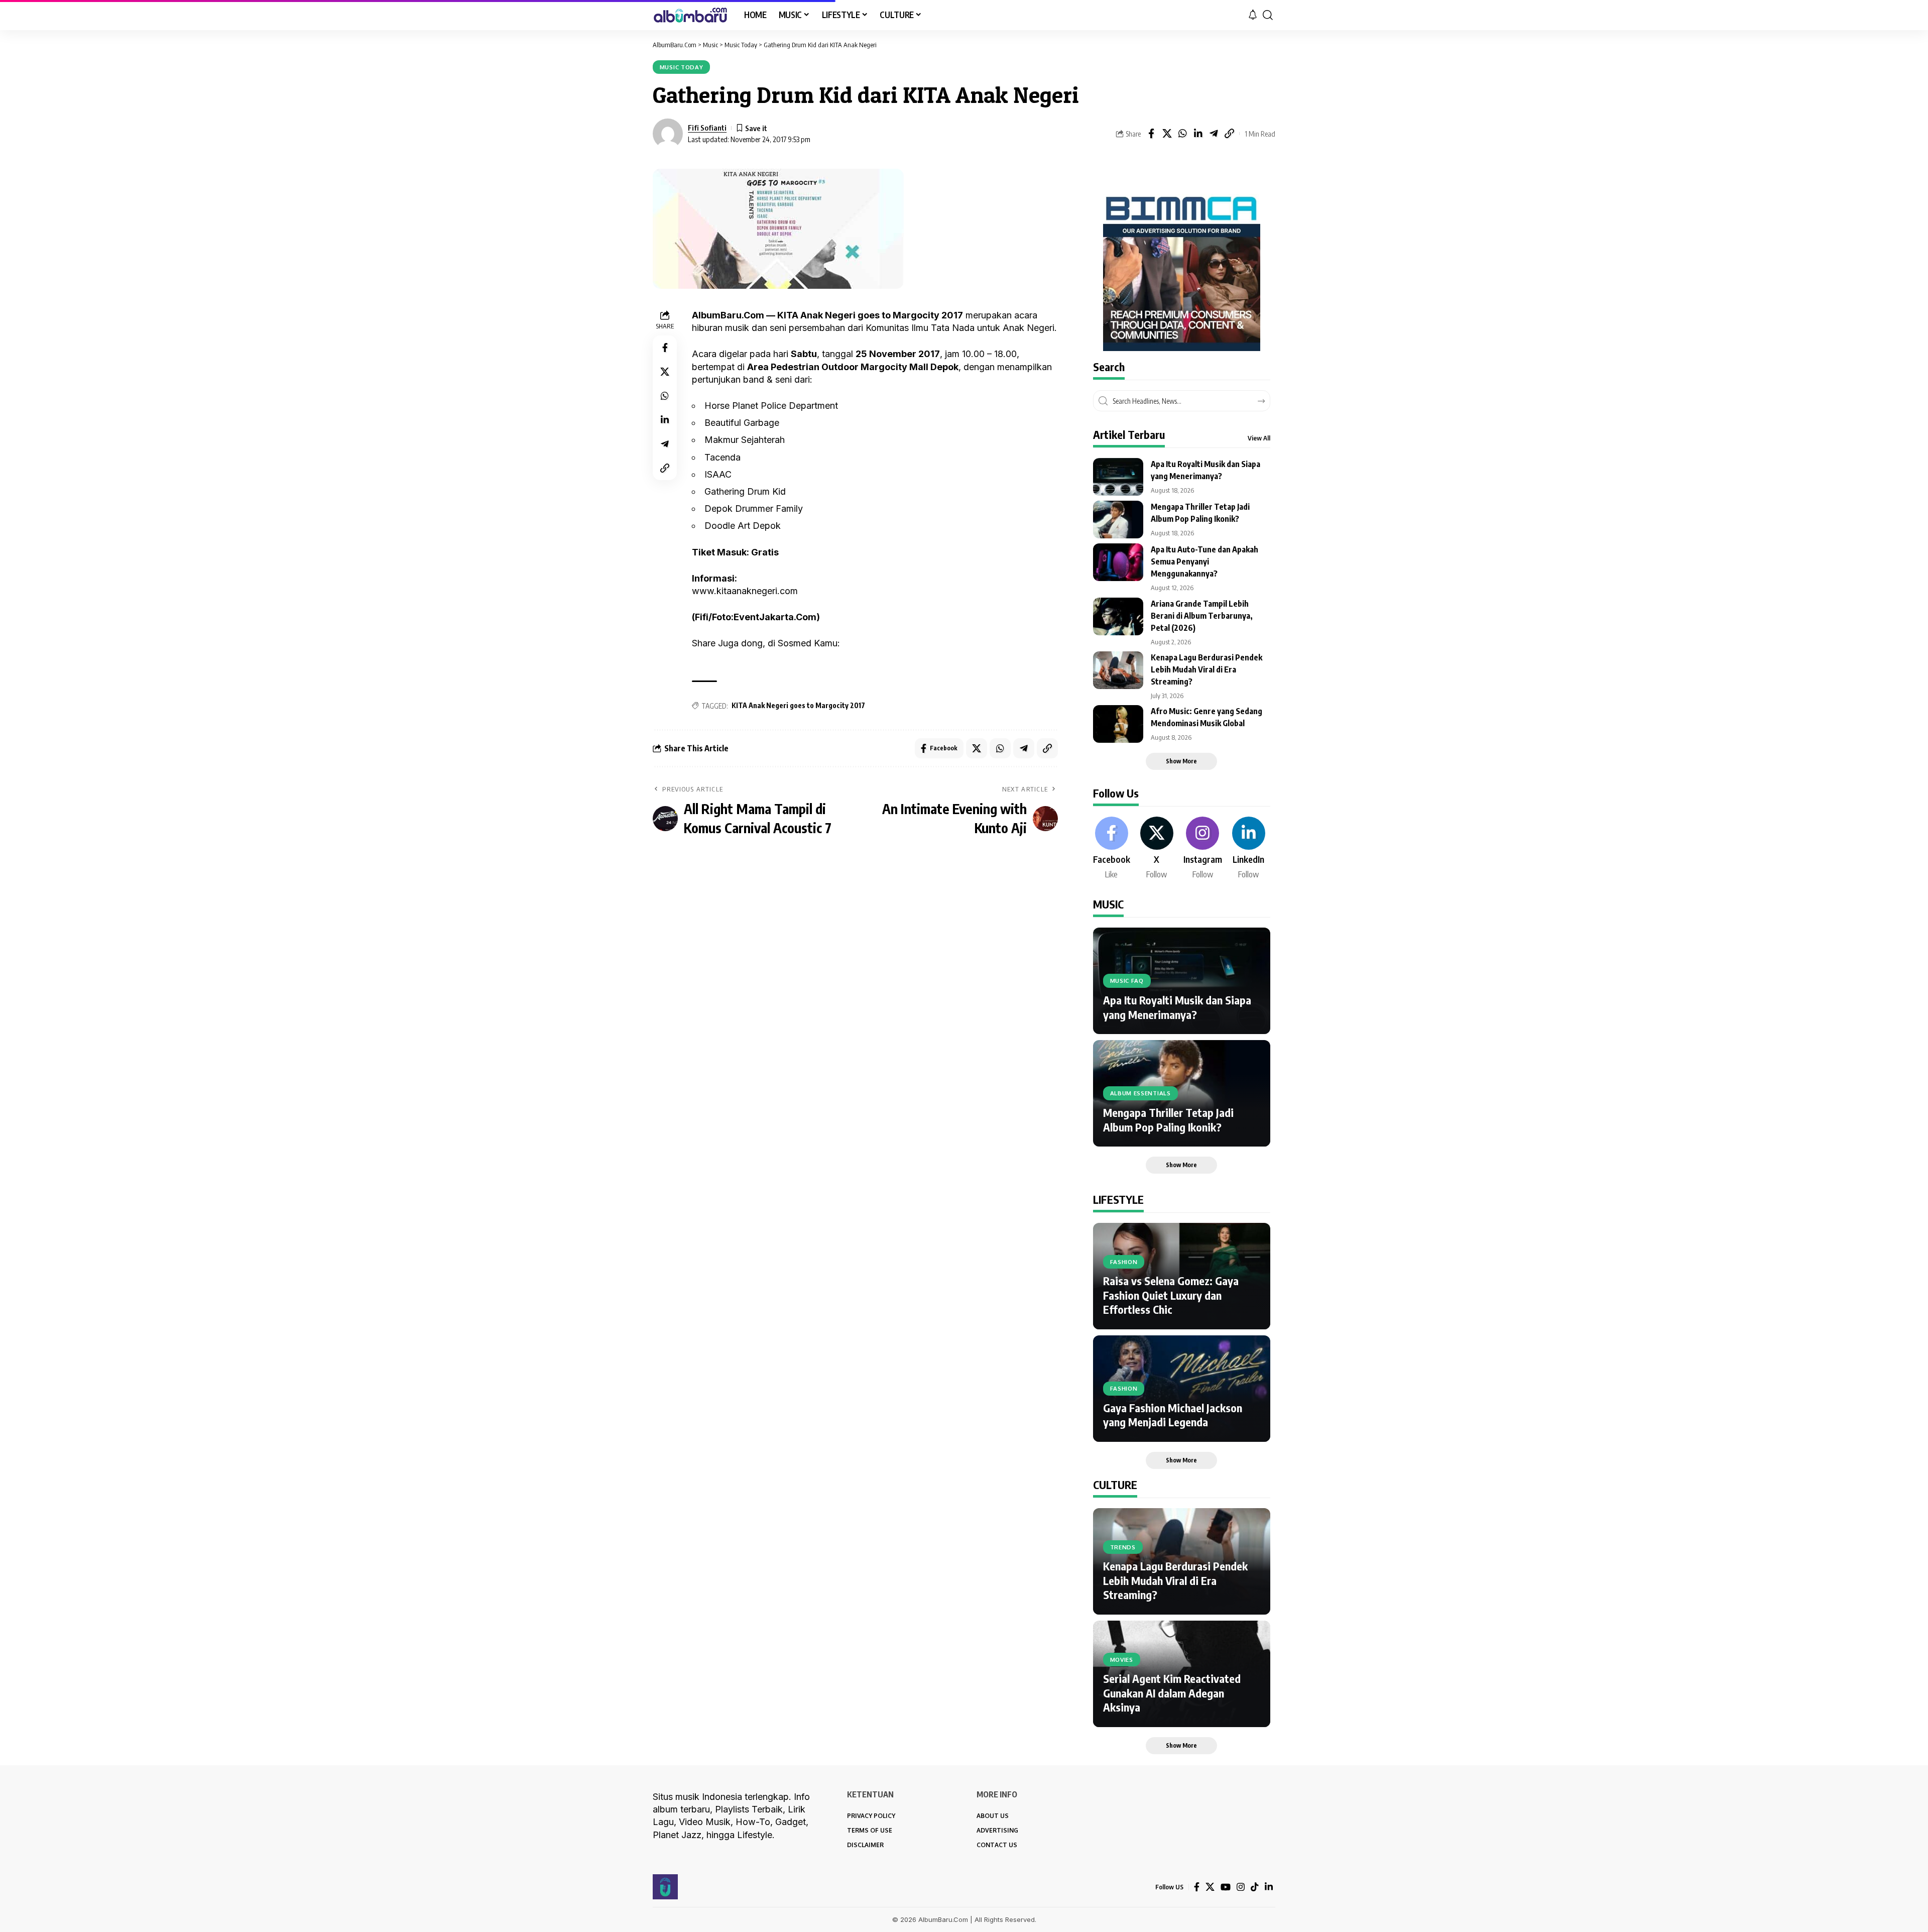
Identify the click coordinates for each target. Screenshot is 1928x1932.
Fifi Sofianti (707, 128)
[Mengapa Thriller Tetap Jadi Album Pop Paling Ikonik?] (1118, 520)
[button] (1268, 15)
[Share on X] (1167, 134)
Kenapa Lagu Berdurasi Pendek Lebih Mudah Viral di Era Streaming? (1207, 669)
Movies (1122, 1660)
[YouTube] (1226, 1887)
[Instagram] (1203, 849)
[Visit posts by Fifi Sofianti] (668, 134)
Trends (1123, 1547)
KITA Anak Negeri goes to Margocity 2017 (798, 705)
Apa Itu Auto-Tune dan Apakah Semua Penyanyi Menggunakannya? (1204, 561)
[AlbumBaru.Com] (690, 15)
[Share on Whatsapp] (1182, 134)
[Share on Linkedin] (1198, 134)
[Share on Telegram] (1214, 134)
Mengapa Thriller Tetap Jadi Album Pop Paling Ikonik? (1168, 1120)
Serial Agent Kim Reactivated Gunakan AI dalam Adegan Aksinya (1172, 1693)
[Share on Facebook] (1151, 134)
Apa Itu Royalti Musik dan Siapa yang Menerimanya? (1177, 1007)
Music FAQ (1127, 981)
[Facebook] (1112, 849)
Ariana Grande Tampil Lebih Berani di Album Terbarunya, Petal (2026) (1202, 616)
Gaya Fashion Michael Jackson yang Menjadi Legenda (1173, 1415)
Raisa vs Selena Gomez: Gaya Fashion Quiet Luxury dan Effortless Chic (1171, 1295)
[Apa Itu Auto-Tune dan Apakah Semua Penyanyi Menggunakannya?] (1118, 562)
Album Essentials (1140, 1093)
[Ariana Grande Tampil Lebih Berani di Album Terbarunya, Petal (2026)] (1118, 616)
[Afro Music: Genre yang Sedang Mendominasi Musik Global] (1118, 724)
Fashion (1124, 1262)
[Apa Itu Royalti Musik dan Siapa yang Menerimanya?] (1118, 477)
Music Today (682, 67)
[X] (1157, 849)
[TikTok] (1255, 1887)
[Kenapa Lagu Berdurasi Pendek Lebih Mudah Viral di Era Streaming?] (1118, 670)
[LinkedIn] (1249, 849)
